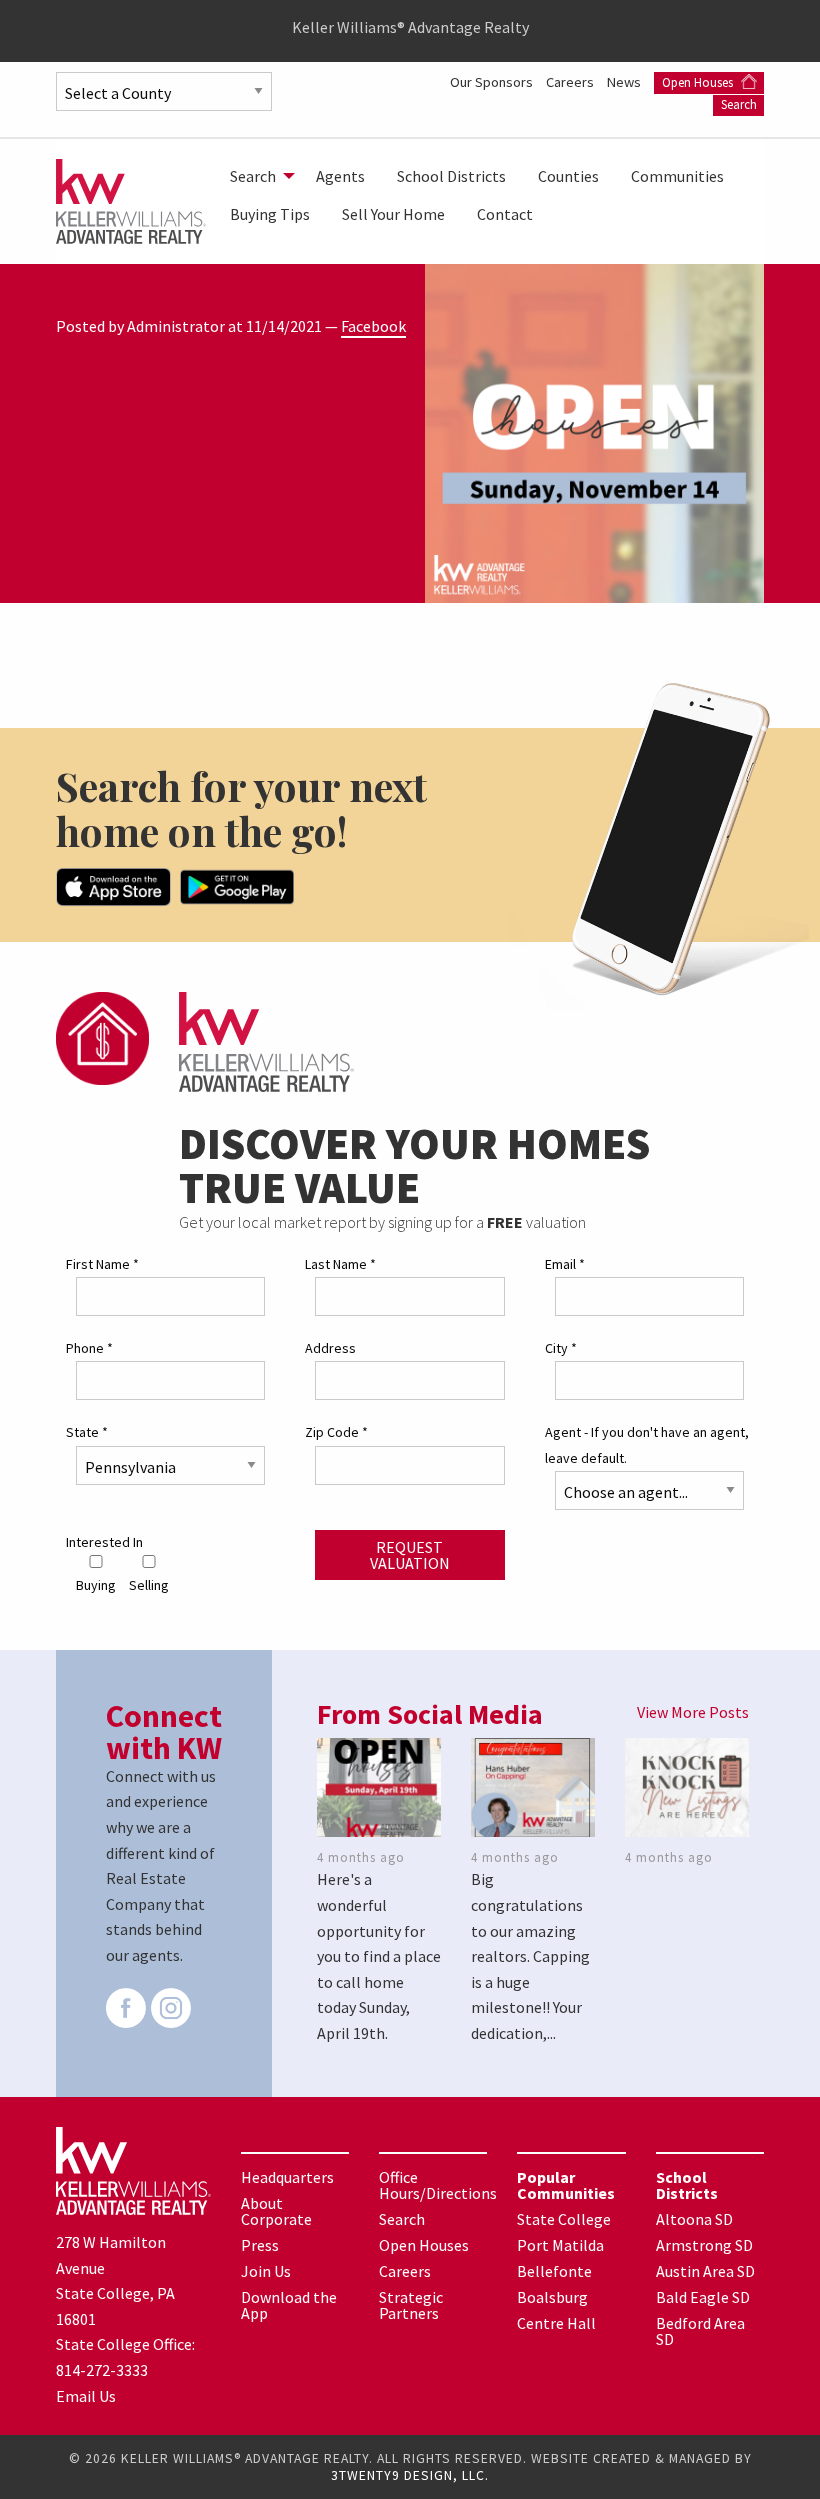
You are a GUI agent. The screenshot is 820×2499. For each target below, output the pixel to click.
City (561, 1348)
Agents (340, 176)
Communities (677, 176)
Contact (505, 214)
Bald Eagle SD (703, 2297)
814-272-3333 (102, 2370)
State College (564, 2219)
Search (739, 104)
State (87, 1432)
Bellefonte (554, 2271)
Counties (568, 176)
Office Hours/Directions (438, 2185)
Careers (571, 82)
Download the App (289, 2305)
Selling (149, 1585)
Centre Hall (556, 2323)
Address (330, 1348)
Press (260, 2245)
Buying (96, 1585)
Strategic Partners (411, 2305)
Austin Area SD (705, 2271)
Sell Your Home (393, 214)
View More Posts (693, 1712)
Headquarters (287, 2177)
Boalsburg (552, 2297)
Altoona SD (694, 2219)
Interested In (104, 1542)
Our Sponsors (493, 82)
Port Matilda (560, 2245)
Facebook (373, 326)
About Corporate (276, 2211)
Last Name (340, 1264)
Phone (89, 1348)
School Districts (451, 176)
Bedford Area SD (700, 2331)
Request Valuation (410, 1555)
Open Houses (699, 82)
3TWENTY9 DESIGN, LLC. (410, 2475)
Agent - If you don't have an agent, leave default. (647, 1444)
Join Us (266, 2271)
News (625, 82)
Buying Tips (270, 214)
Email (565, 1264)
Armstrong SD (704, 2245)
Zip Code (336, 1432)
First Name (102, 1264)
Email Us (86, 2396)
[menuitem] (257, 176)
